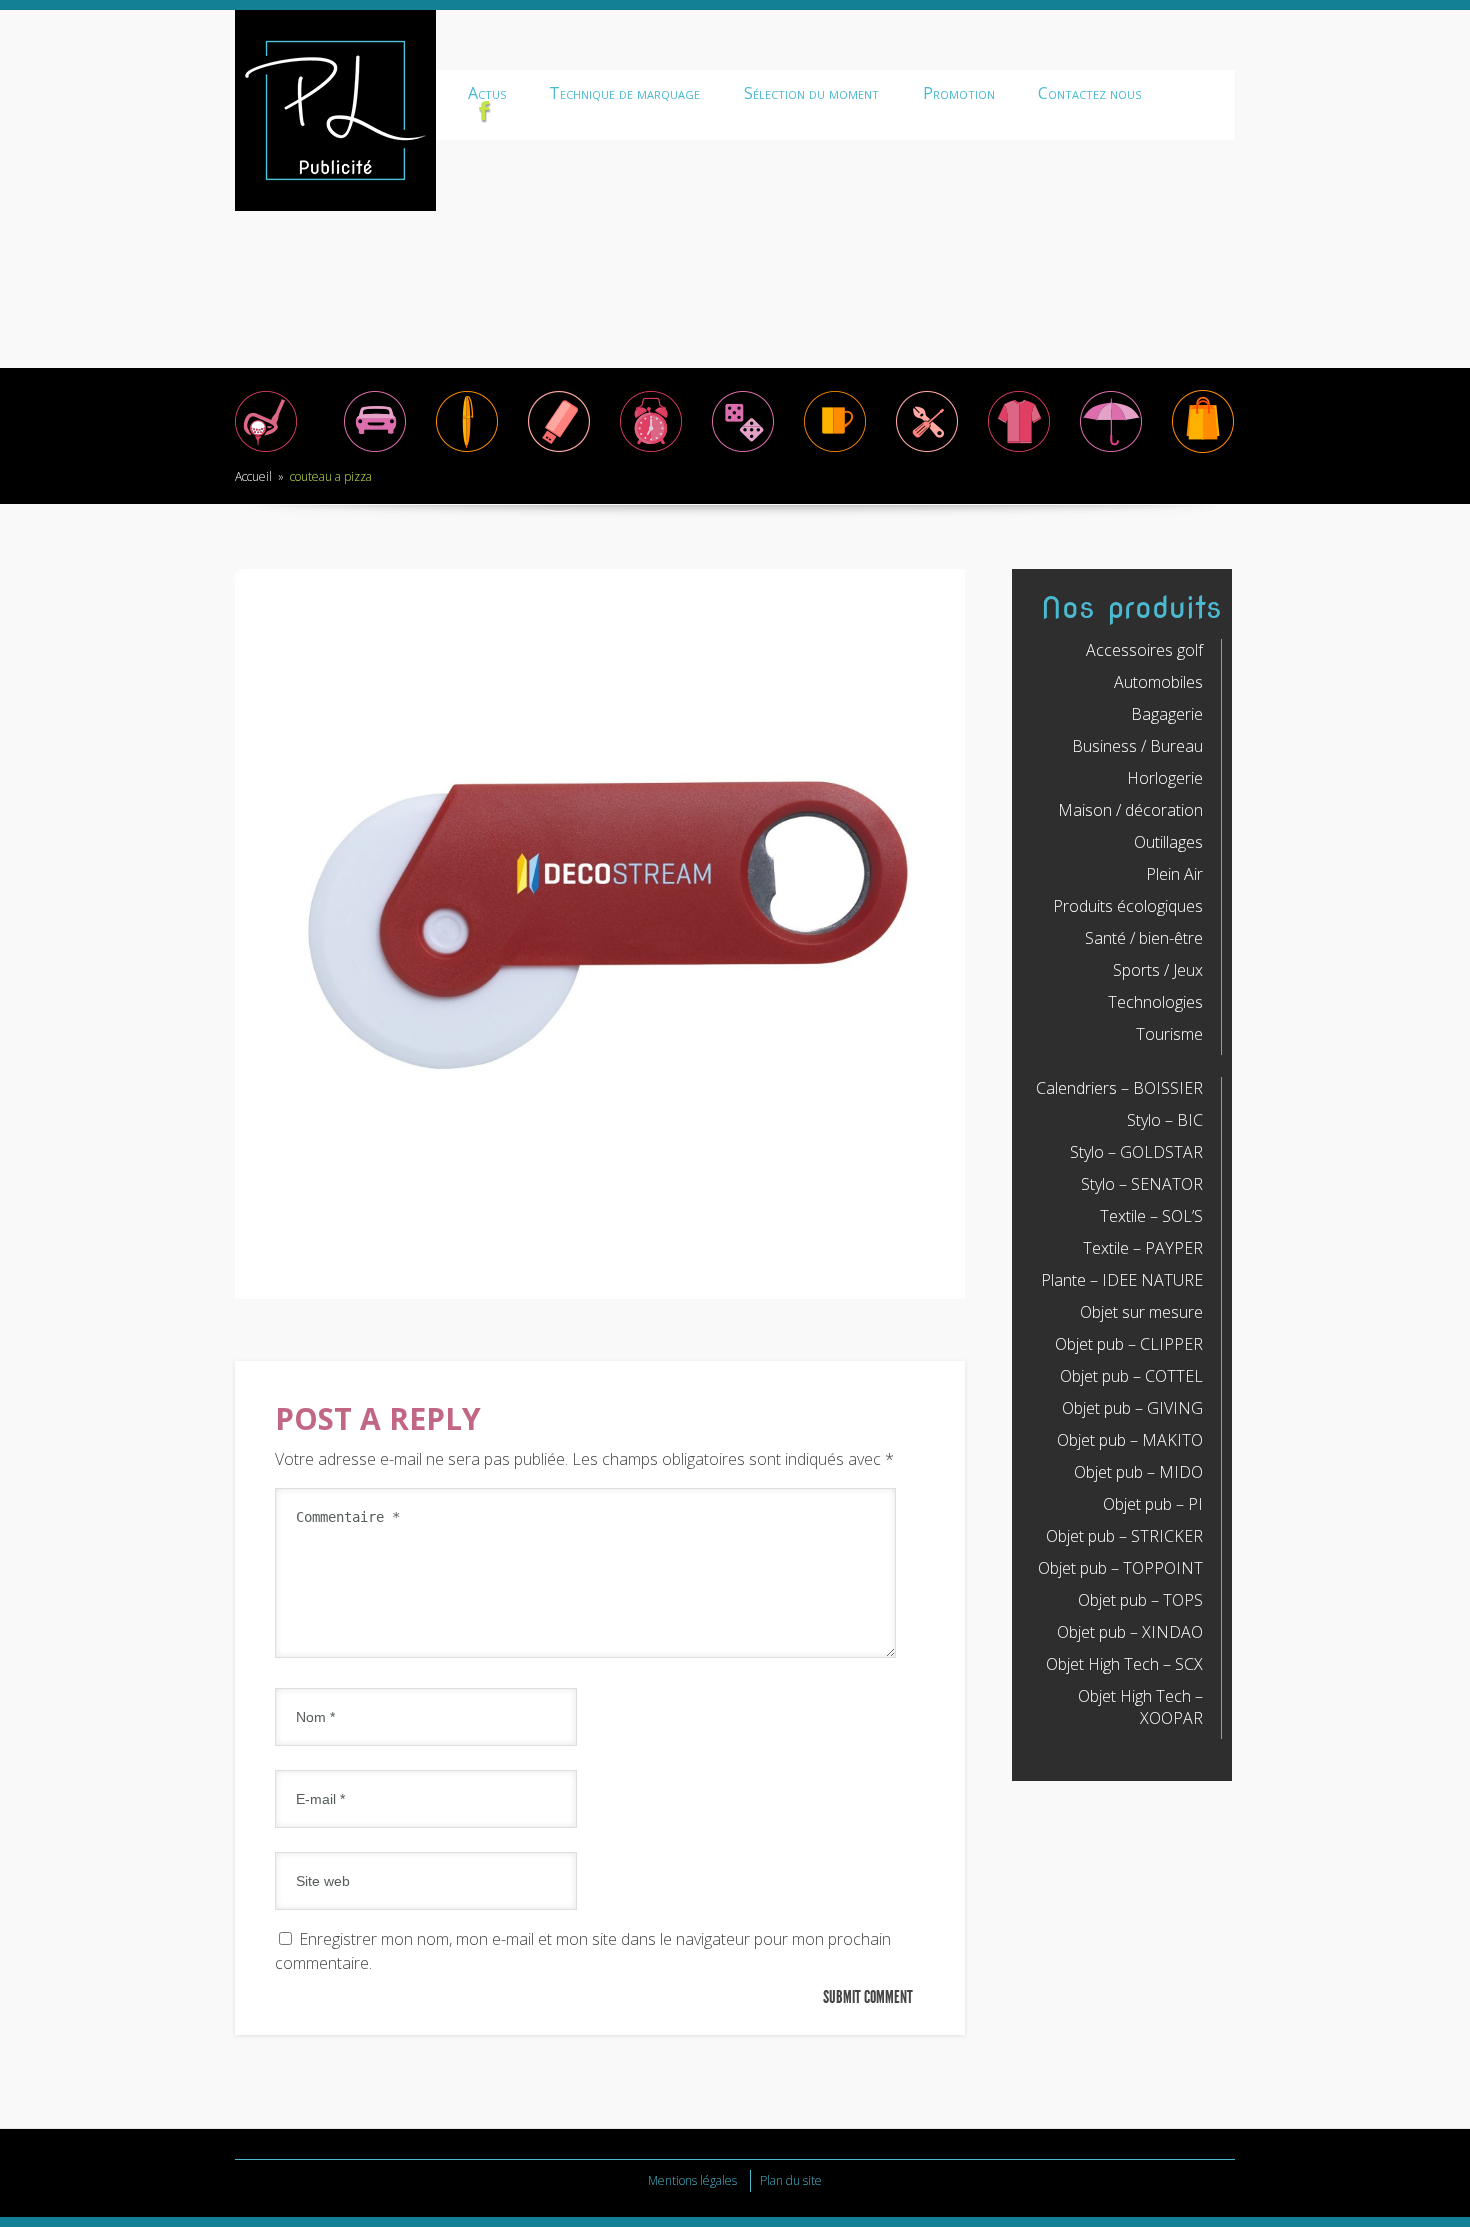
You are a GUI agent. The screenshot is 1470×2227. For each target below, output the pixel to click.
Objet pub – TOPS (1140, 1600)
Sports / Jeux (1158, 970)
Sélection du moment (811, 93)
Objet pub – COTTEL (1131, 1376)
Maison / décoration (1130, 810)
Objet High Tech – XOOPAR (1140, 1707)
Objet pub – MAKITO (1130, 1440)
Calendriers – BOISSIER (1119, 1088)
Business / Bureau (1137, 746)
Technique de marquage (624, 93)
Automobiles (1158, 682)
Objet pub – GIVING (1132, 1408)
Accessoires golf (1144, 650)
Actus (487, 93)
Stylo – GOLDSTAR (1136, 1152)
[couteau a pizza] (600, 1293)
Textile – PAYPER (1143, 1248)
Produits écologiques (1128, 906)
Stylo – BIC (1165, 1120)
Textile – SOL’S (1151, 1216)
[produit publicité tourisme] (1203, 451)
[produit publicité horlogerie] (651, 451)
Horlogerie (1165, 778)
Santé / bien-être (1144, 938)
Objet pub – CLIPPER (1129, 1344)
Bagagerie (1167, 714)
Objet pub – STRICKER (1124, 1536)
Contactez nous (1089, 93)
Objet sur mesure (1141, 1312)
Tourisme (1169, 1034)
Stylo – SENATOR (1142, 1184)
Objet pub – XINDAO (1130, 1632)
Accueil (253, 476)
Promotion (959, 93)
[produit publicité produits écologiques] (1019, 451)
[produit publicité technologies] (559, 451)
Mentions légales (692, 2180)
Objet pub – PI (1153, 1504)
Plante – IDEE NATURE (1122, 1280)
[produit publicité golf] (266, 451)
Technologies (1155, 1002)
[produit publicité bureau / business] (467, 451)
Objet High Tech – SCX (1124, 1664)
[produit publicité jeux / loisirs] (743, 451)
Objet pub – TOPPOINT (1120, 1568)
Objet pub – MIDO (1138, 1472)
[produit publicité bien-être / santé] (1111, 451)
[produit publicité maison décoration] (835, 451)
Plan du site (791, 2180)
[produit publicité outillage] (927, 451)
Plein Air (1174, 874)
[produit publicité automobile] (375, 451)
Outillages (1168, 842)
